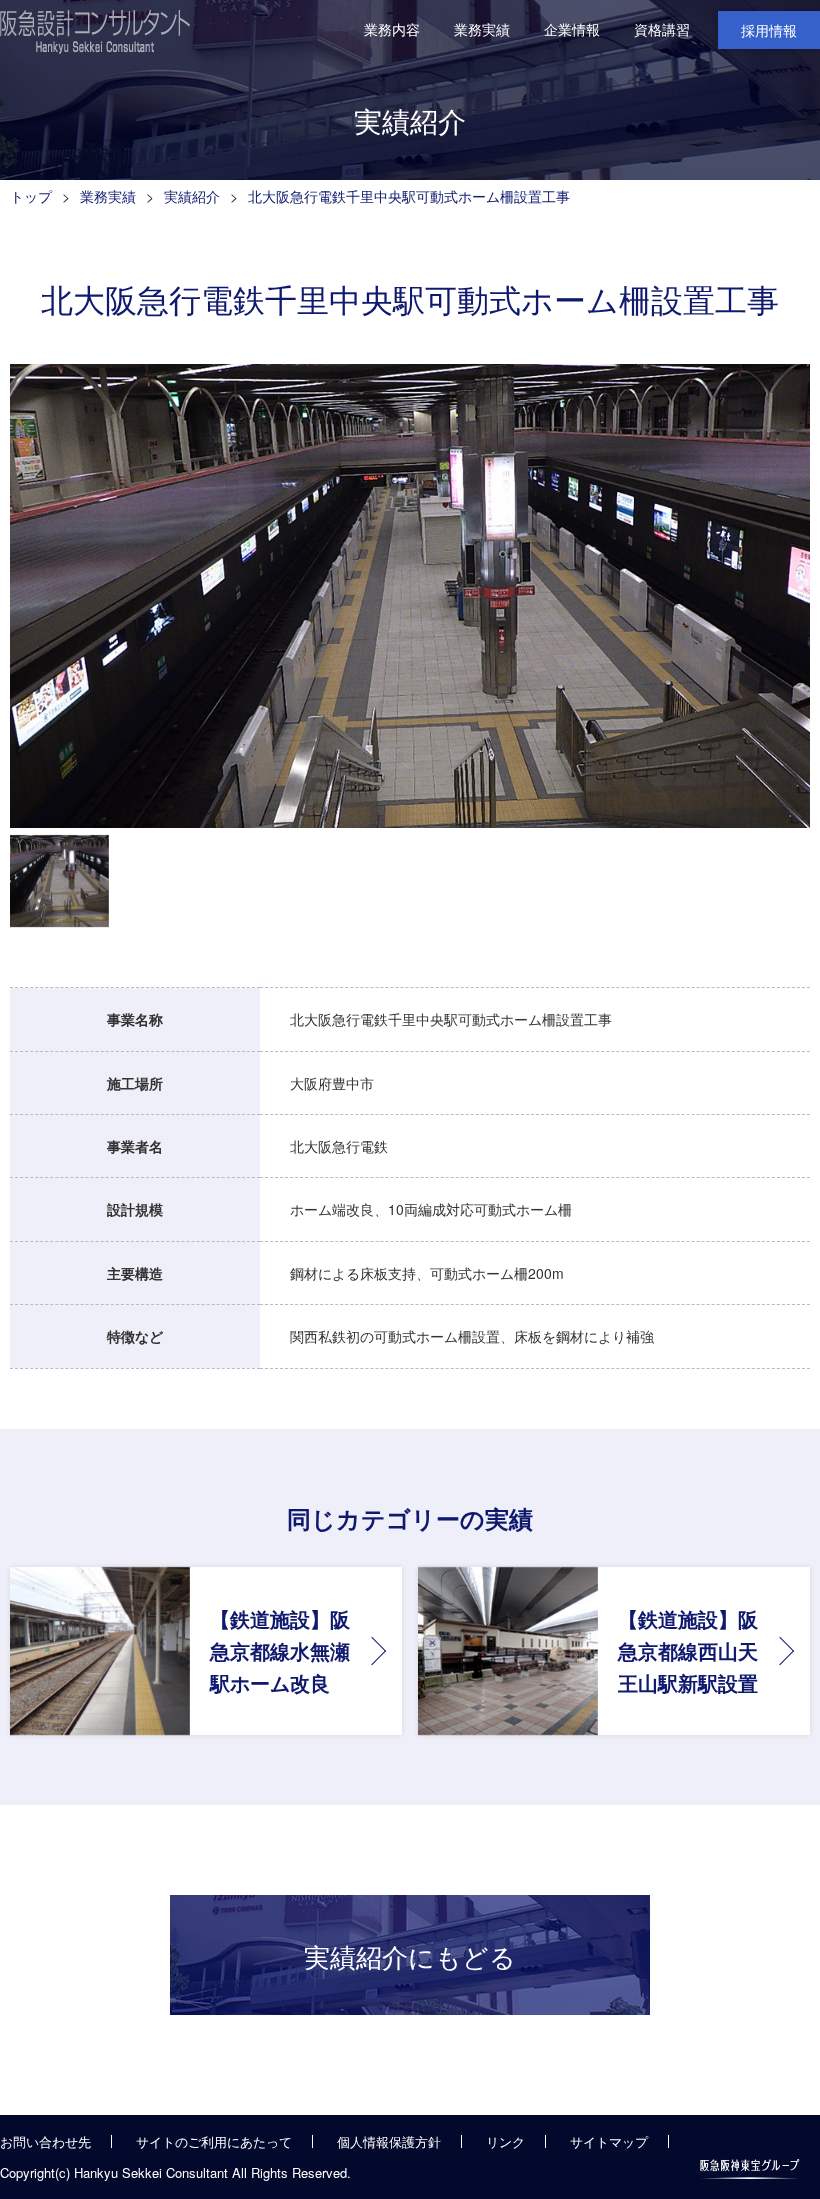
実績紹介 (192, 196)
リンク (505, 2141)
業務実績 (482, 29)
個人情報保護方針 (389, 2141)
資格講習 (662, 29)
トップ (31, 196)
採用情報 (769, 30)
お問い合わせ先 (45, 2141)
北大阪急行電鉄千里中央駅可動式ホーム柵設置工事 (409, 196)
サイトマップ (609, 2141)
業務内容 (392, 29)
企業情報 (572, 29)
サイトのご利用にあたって (214, 2141)
